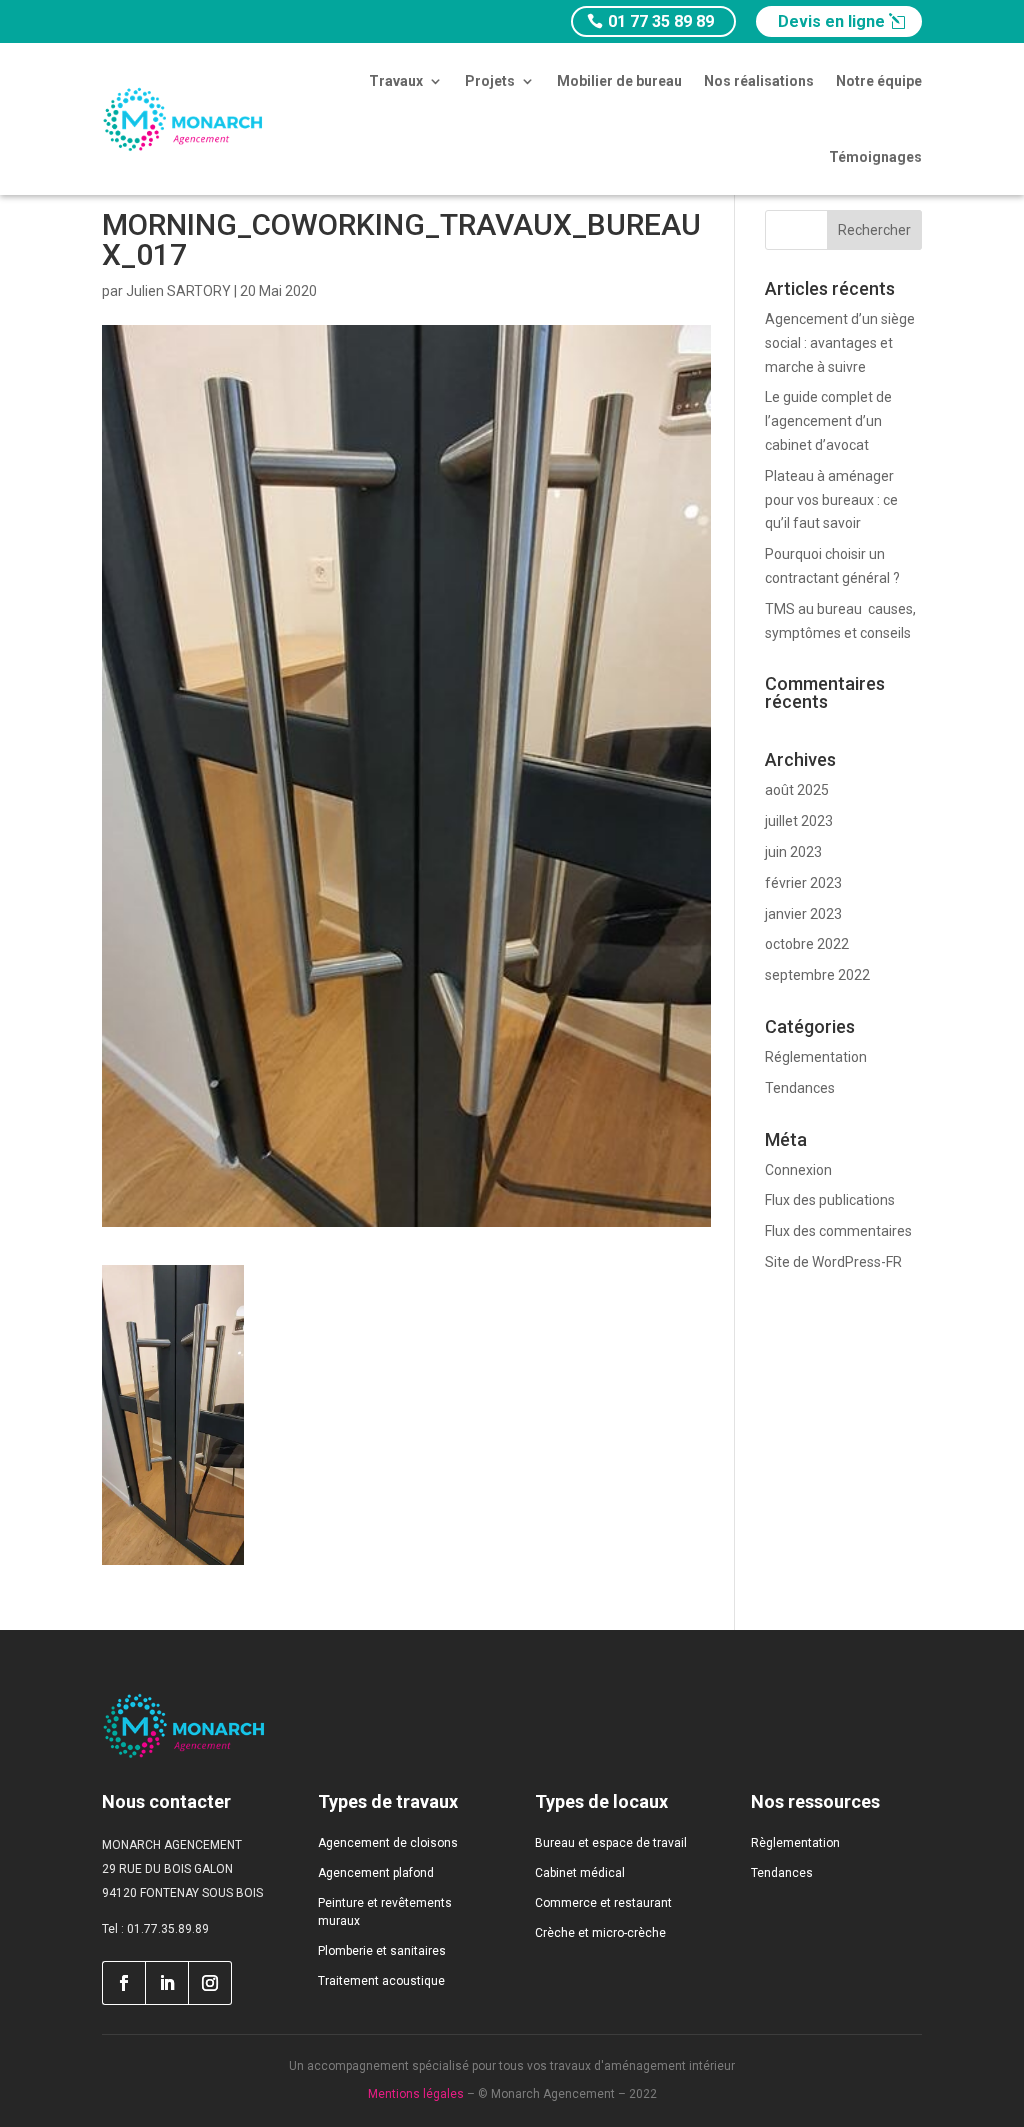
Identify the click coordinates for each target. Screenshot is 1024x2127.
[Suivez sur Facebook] (123, 1983)
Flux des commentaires (838, 1231)
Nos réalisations (759, 81)
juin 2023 (793, 852)
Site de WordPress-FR (833, 1262)
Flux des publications (830, 1200)
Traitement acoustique (381, 1981)
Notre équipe (879, 81)
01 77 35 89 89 (661, 21)
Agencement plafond (376, 1873)
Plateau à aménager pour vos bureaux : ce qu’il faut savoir (831, 500)
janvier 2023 (803, 914)
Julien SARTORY (178, 291)
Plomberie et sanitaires (382, 1951)
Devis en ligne (831, 21)
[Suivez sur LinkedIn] (167, 1983)
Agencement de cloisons (388, 1843)
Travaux (396, 81)
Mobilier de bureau (619, 81)
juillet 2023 (799, 821)
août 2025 (797, 790)
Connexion (798, 1170)
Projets (490, 81)
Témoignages (875, 157)
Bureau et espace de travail (611, 1843)
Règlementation (795, 1843)
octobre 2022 (807, 944)
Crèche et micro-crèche (600, 1933)
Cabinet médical (580, 1873)
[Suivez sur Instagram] (210, 1983)
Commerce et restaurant (603, 1903)
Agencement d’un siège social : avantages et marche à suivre (840, 343)
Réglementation (816, 1057)
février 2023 (803, 883)
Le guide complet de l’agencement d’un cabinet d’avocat (828, 421)
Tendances (800, 1088)
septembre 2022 (817, 975)
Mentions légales (416, 2094)
